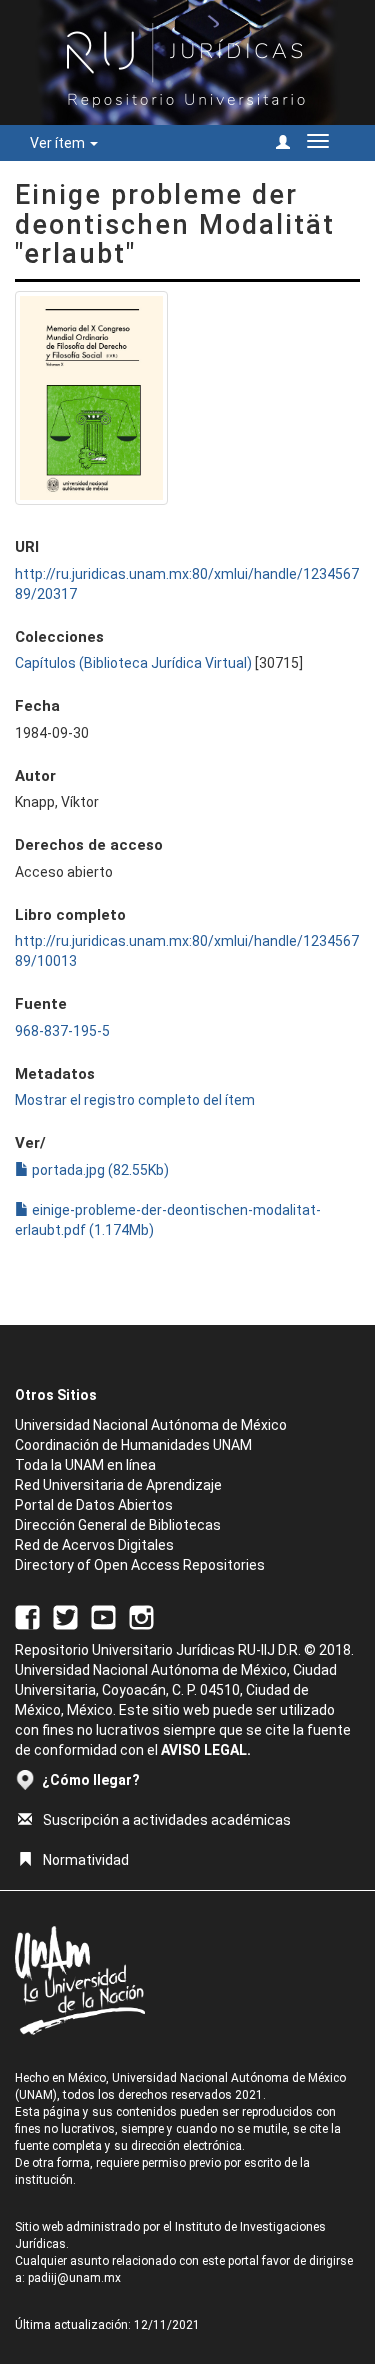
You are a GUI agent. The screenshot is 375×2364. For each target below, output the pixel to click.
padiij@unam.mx (74, 2278)
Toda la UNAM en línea (85, 1465)
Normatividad (86, 1860)
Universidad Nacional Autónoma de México (151, 1425)
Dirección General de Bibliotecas (118, 1525)
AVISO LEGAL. (206, 1750)
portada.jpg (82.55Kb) (99, 1170)
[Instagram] (141, 1616)
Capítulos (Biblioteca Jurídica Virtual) (133, 663)
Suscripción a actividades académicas (167, 1820)
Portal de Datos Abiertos (94, 1505)
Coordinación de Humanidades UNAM (133, 1445)
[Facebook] (27, 1616)
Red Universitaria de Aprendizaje (118, 1485)
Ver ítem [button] (59, 143)
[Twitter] (65, 1616)
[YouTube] (103, 1616)
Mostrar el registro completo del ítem (135, 1100)
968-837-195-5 (62, 1031)
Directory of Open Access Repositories (140, 1565)
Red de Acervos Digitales (94, 1545)
